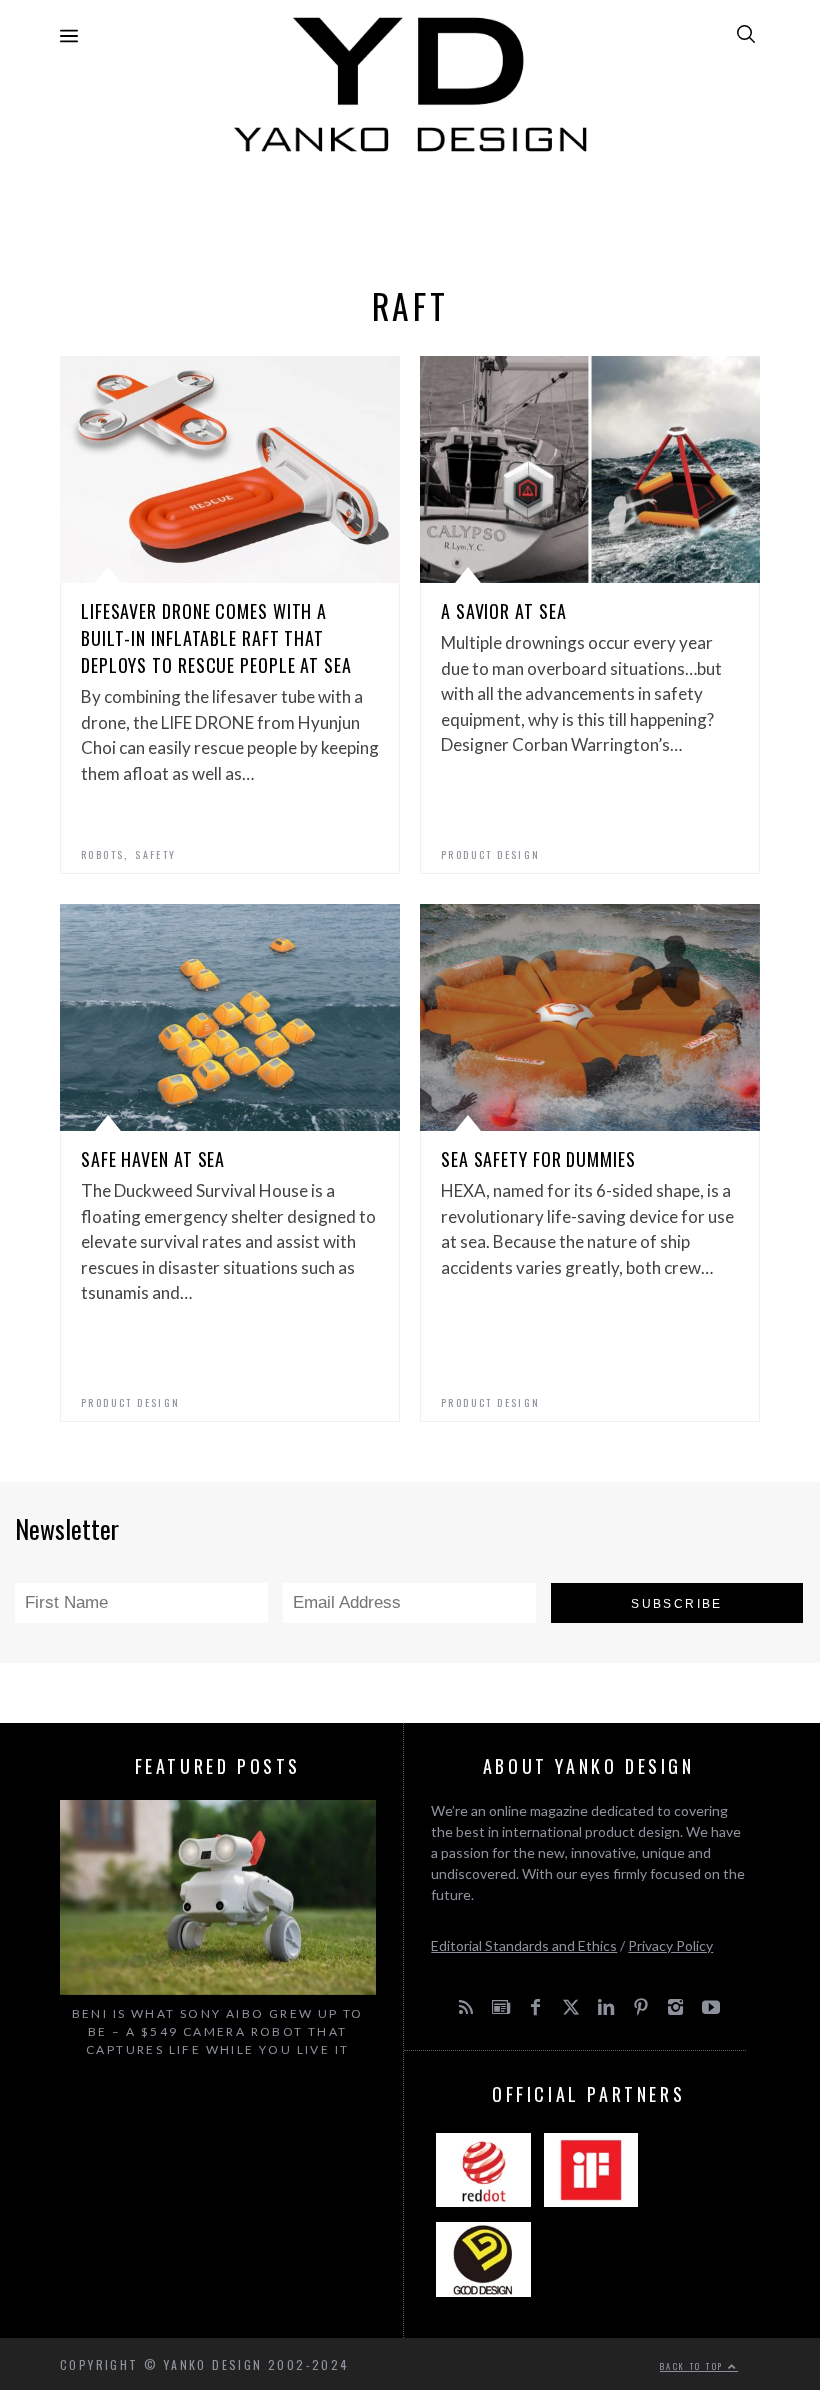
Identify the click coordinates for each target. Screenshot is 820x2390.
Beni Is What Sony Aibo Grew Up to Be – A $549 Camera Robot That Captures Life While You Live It (218, 2031)
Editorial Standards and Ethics (524, 1945)
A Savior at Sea (504, 611)
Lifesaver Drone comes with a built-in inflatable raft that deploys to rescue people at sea (216, 638)
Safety (155, 854)
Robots (102, 854)
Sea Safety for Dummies (538, 1159)
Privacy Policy (670, 1945)
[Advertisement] (410, 214)
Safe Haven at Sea (153, 1159)
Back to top (694, 2366)
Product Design (491, 854)
